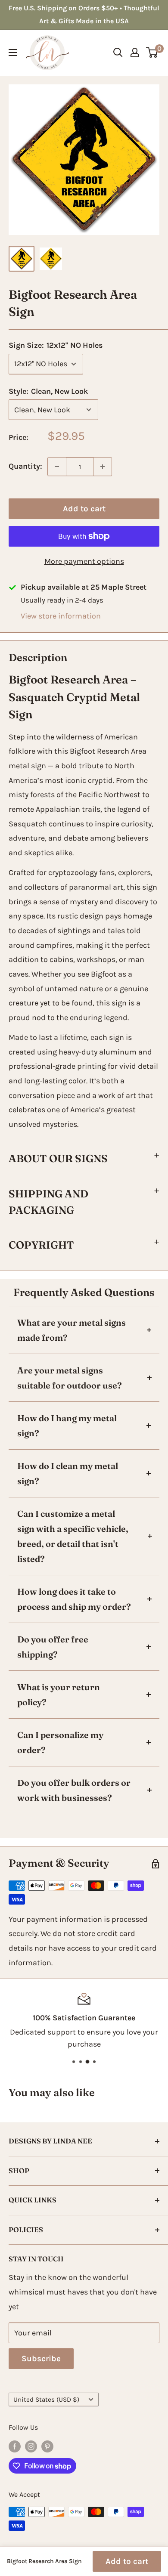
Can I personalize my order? (60, 1742)
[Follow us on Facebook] (15, 2446)
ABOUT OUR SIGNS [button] (58, 1158)
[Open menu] (13, 53)
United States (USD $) (46, 2400)
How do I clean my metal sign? (68, 1473)
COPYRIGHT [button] (41, 1245)
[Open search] (118, 53)
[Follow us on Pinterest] (47, 2446)
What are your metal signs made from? (72, 1330)
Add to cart (84, 509)
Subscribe (41, 2359)
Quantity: (25, 466)
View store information (61, 616)
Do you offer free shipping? (53, 1647)
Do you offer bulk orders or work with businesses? (74, 1790)
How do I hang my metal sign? (67, 1426)
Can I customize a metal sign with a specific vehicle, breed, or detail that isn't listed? (73, 1536)
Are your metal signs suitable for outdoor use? (70, 1378)
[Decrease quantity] (57, 467)
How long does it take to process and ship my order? (74, 1599)
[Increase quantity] (103, 467)
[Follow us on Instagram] (31, 2446)
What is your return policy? (59, 1695)
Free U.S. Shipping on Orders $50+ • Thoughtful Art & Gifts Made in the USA (84, 14)
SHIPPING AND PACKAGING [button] (48, 1202)
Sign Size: (56, 345)
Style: (48, 391)
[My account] (135, 53)
